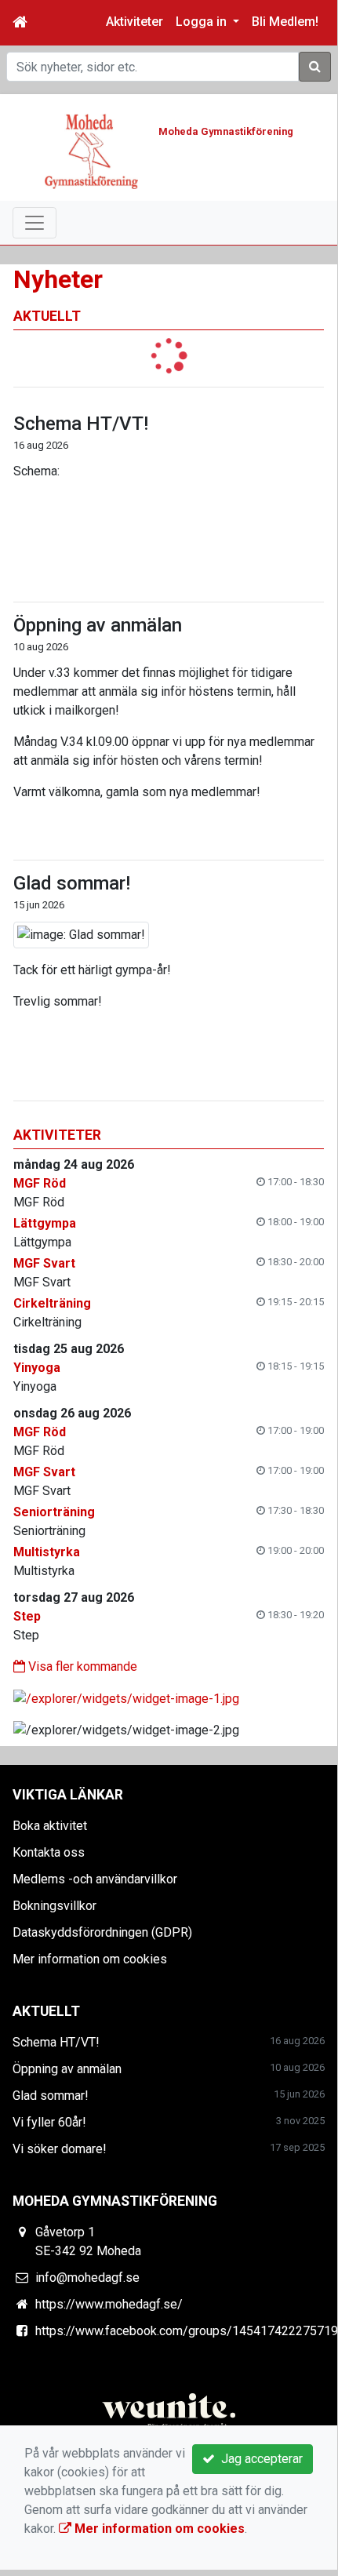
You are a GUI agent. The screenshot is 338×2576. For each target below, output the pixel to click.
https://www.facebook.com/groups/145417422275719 (187, 2331)
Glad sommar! (72, 883)
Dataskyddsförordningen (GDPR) (102, 1932)
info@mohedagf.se (87, 2278)
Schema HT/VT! (81, 424)
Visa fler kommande (81, 1666)
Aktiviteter (134, 22)
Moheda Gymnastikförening (226, 131)
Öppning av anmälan (98, 625)
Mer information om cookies (90, 1959)
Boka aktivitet (50, 1826)
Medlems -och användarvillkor (95, 1879)
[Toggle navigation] (35, 223)
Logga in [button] (203, 22)
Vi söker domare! (60, 2149)
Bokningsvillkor (55, 1906)
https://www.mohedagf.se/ (109, 2304)
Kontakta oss (49, 1852)
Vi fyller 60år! (49, 2122)
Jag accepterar (259, 2459)
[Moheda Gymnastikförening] (92, 150)
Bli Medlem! (285, 22)
